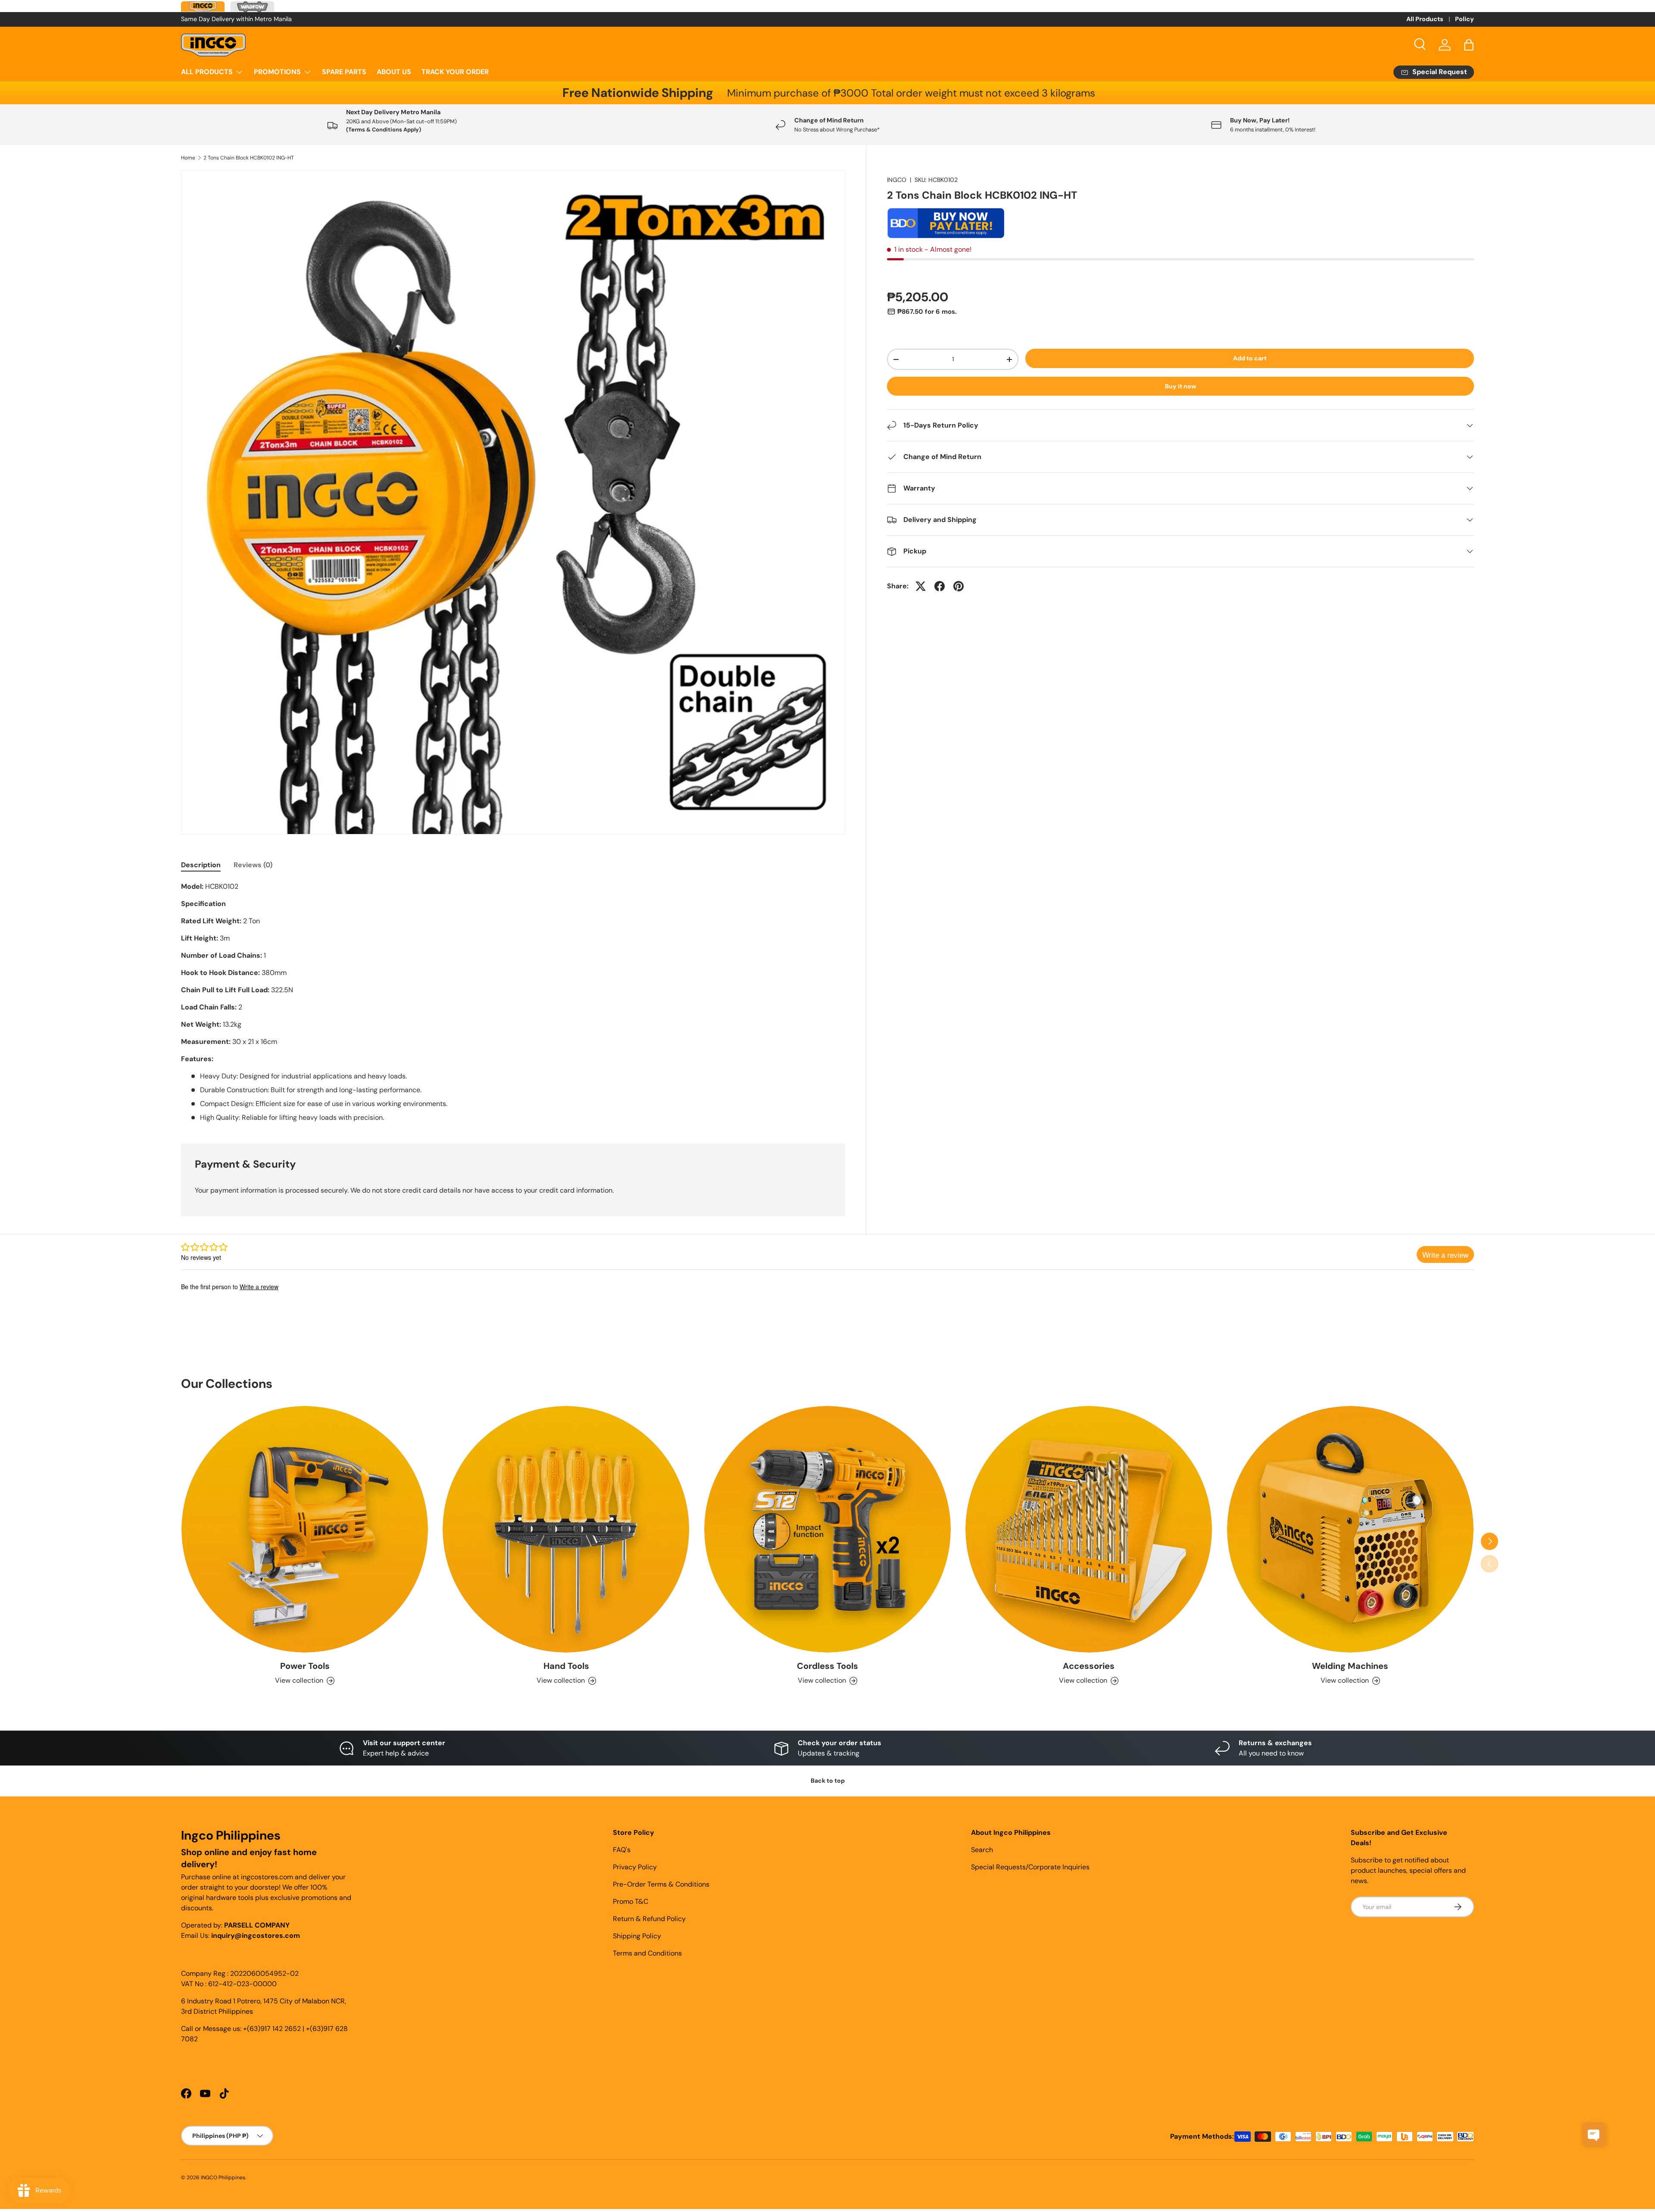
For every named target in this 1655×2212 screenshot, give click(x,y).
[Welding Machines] (1350, 1529)
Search (982, 1850)
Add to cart (1250, 358)
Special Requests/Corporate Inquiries (1030, 1867)
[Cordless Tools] (827, 1529)
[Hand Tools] (566, 1529)
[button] (1469, 45)
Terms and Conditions (647, 1953)
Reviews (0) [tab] (253, 865)
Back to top (828, 1781)
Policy (1465, 19)
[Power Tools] (305, 1529)
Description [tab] (201, 865)
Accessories (1089, 1666)
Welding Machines (1350, 1666)
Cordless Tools (827, 1666)
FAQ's (622, 1850)
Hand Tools (566, 1666)
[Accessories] (1089, 1529)
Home (188, 158)
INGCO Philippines (223, 2178)
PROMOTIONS (277, 72)
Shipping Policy (637, 1936)
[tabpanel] (513, 1002)
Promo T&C (631, 1901)
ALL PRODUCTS (207, 72)
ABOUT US (394, 72)
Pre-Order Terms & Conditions (661, 1884)
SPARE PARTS (344, 72)
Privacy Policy (635, 1867)
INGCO (897, 180)
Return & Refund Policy (649, 1919)
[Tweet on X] (921, 586)
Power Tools (305, 1666)
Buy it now (1181, 386)
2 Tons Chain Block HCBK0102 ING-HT (249, 158)
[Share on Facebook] (940, 586)
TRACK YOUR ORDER (455, 72)
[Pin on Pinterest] (959, 586)
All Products (1425, 19)
